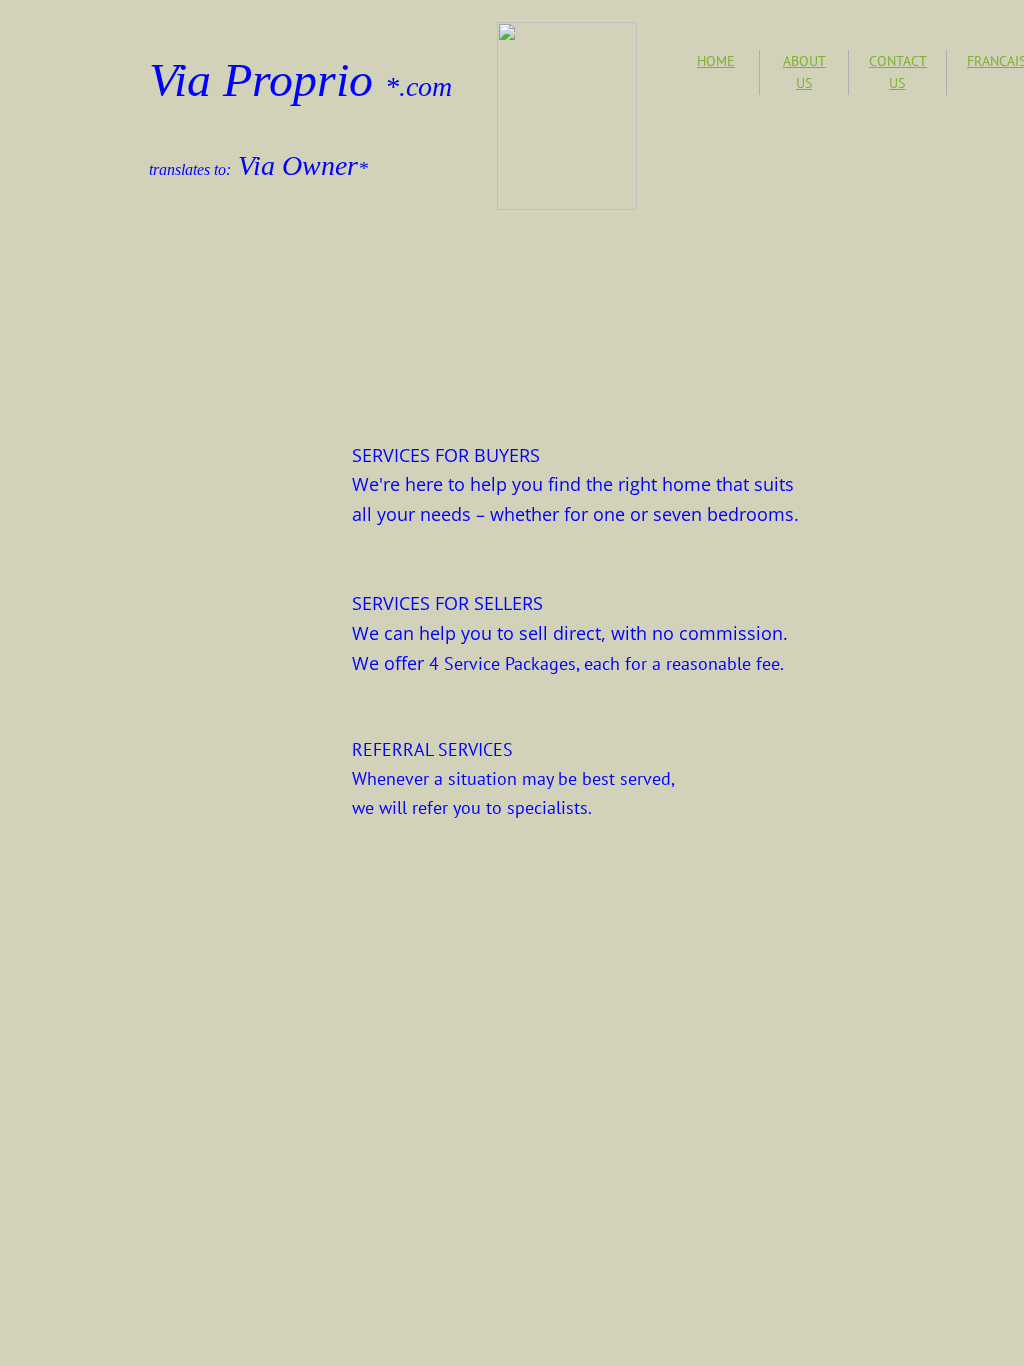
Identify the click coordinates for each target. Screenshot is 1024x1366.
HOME (716, 61)
